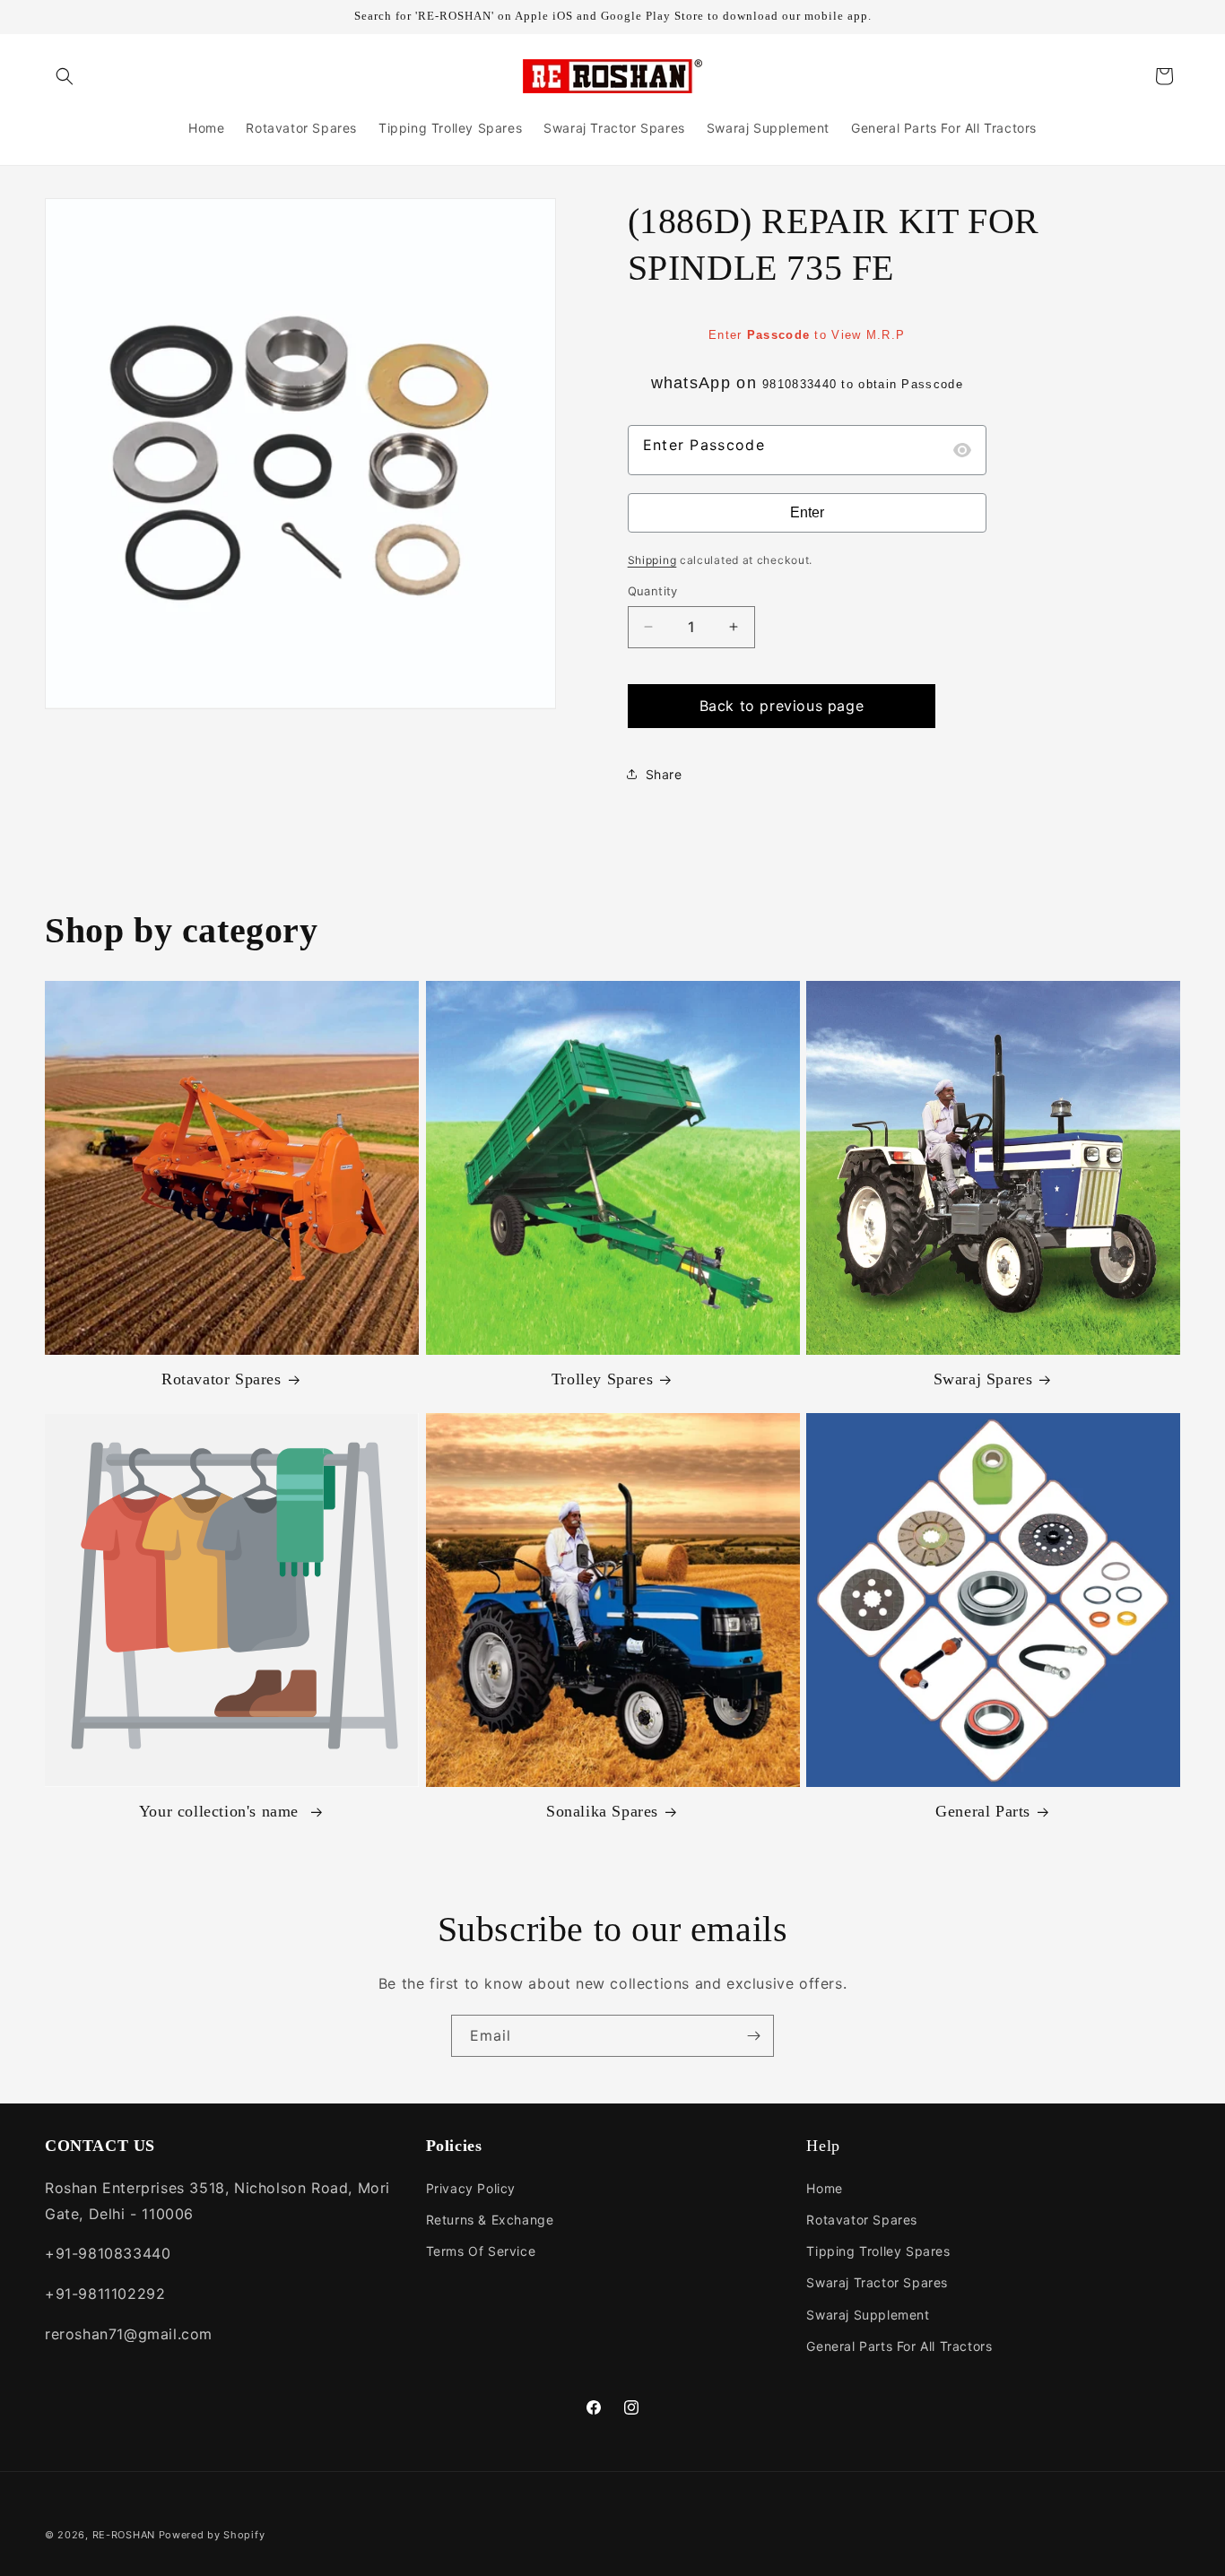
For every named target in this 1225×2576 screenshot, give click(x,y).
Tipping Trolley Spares (878, 2251)
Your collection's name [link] (222, 1812)
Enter (807, 512)
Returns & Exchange (490, 2220)
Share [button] (664, 774)
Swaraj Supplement (868, 2314)
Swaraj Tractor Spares (877, 2282)
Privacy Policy (471, 2188)
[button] (65, 76)
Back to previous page (782, 706)
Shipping (652, 560)
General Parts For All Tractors (899, 2346)
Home (824, 2188)
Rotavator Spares (222, 1380)
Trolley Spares (602, 1380)
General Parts (983, 1812)
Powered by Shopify (212, 2535)
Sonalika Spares (602, 1812)
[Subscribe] (753, 2036)
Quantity (653, 591)
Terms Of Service (481, 2251)
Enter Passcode (704, 445)
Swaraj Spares (983, 1380)
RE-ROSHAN (124, 2535)
